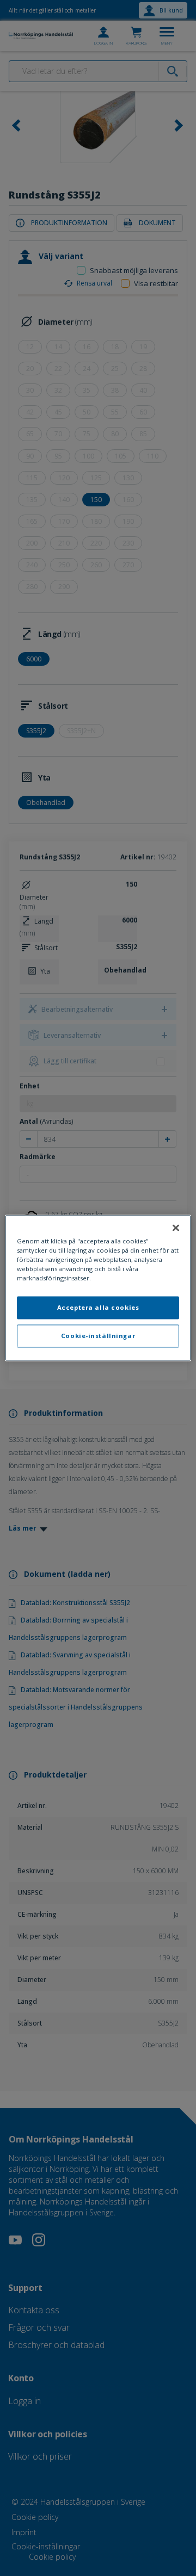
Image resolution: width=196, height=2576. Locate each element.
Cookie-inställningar (98, 1336)
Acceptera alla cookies (98, 1308)
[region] (98, 1288)
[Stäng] (176, 1228)
